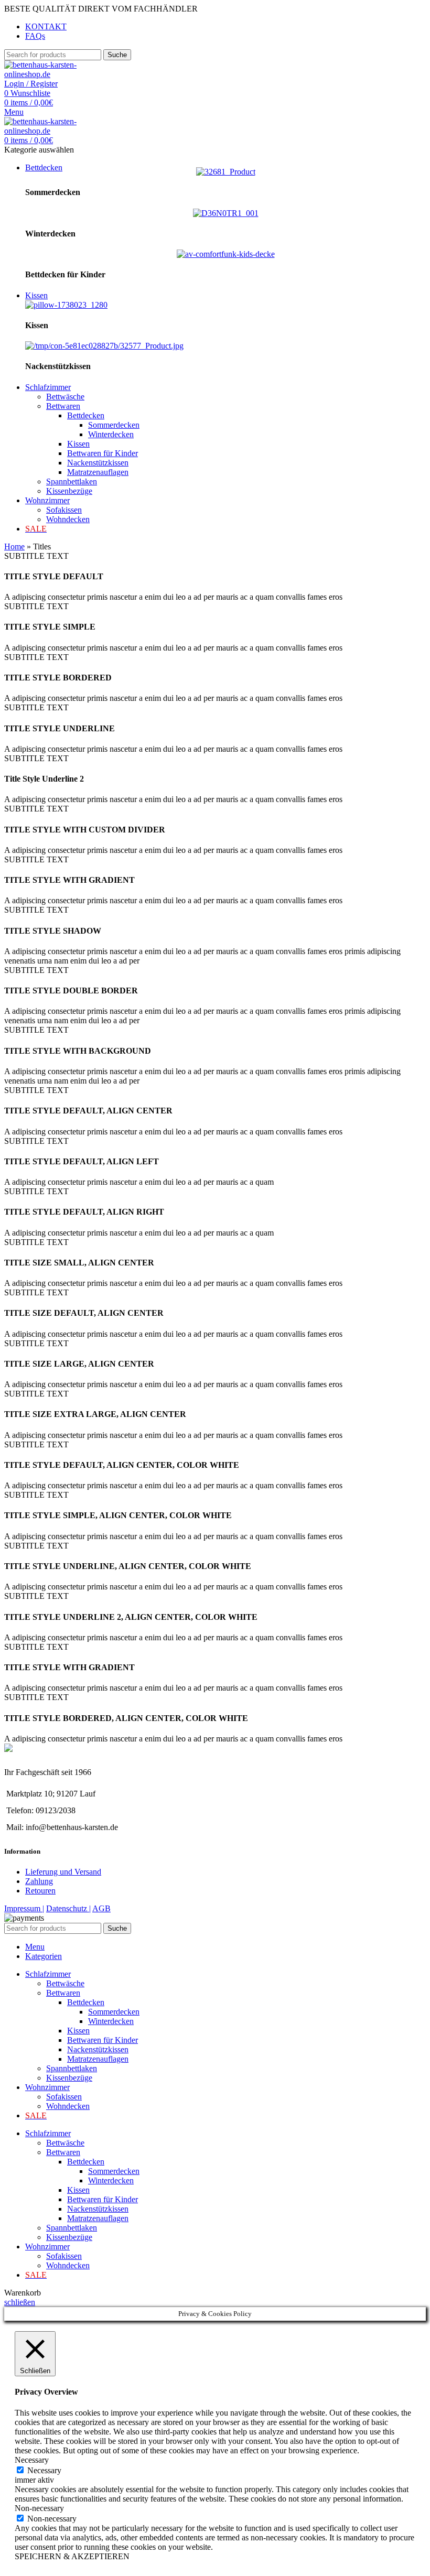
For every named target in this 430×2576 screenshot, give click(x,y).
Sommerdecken (114, 425)
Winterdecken (111, 434)
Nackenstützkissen (98, 463)
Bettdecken (86, 415)
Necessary (44, 2470)
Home (14, 546)
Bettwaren (63, 406)
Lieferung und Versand (63, 1872)
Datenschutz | (68, 1908)
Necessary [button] (32, 2460)
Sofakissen (64, 510)
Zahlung (39, 1881)
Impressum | (24, 1908)
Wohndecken (68, 519)
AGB (101, 1908)
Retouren (40, 1891)
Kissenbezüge (69, 491)
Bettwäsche (65, 397)
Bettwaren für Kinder (103, 453)
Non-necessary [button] (39, 2508)
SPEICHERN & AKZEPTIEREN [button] (72, 2556)
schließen (20, 2302)
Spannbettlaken (72, 481)
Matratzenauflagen (98, 472)
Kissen (78, 444)
